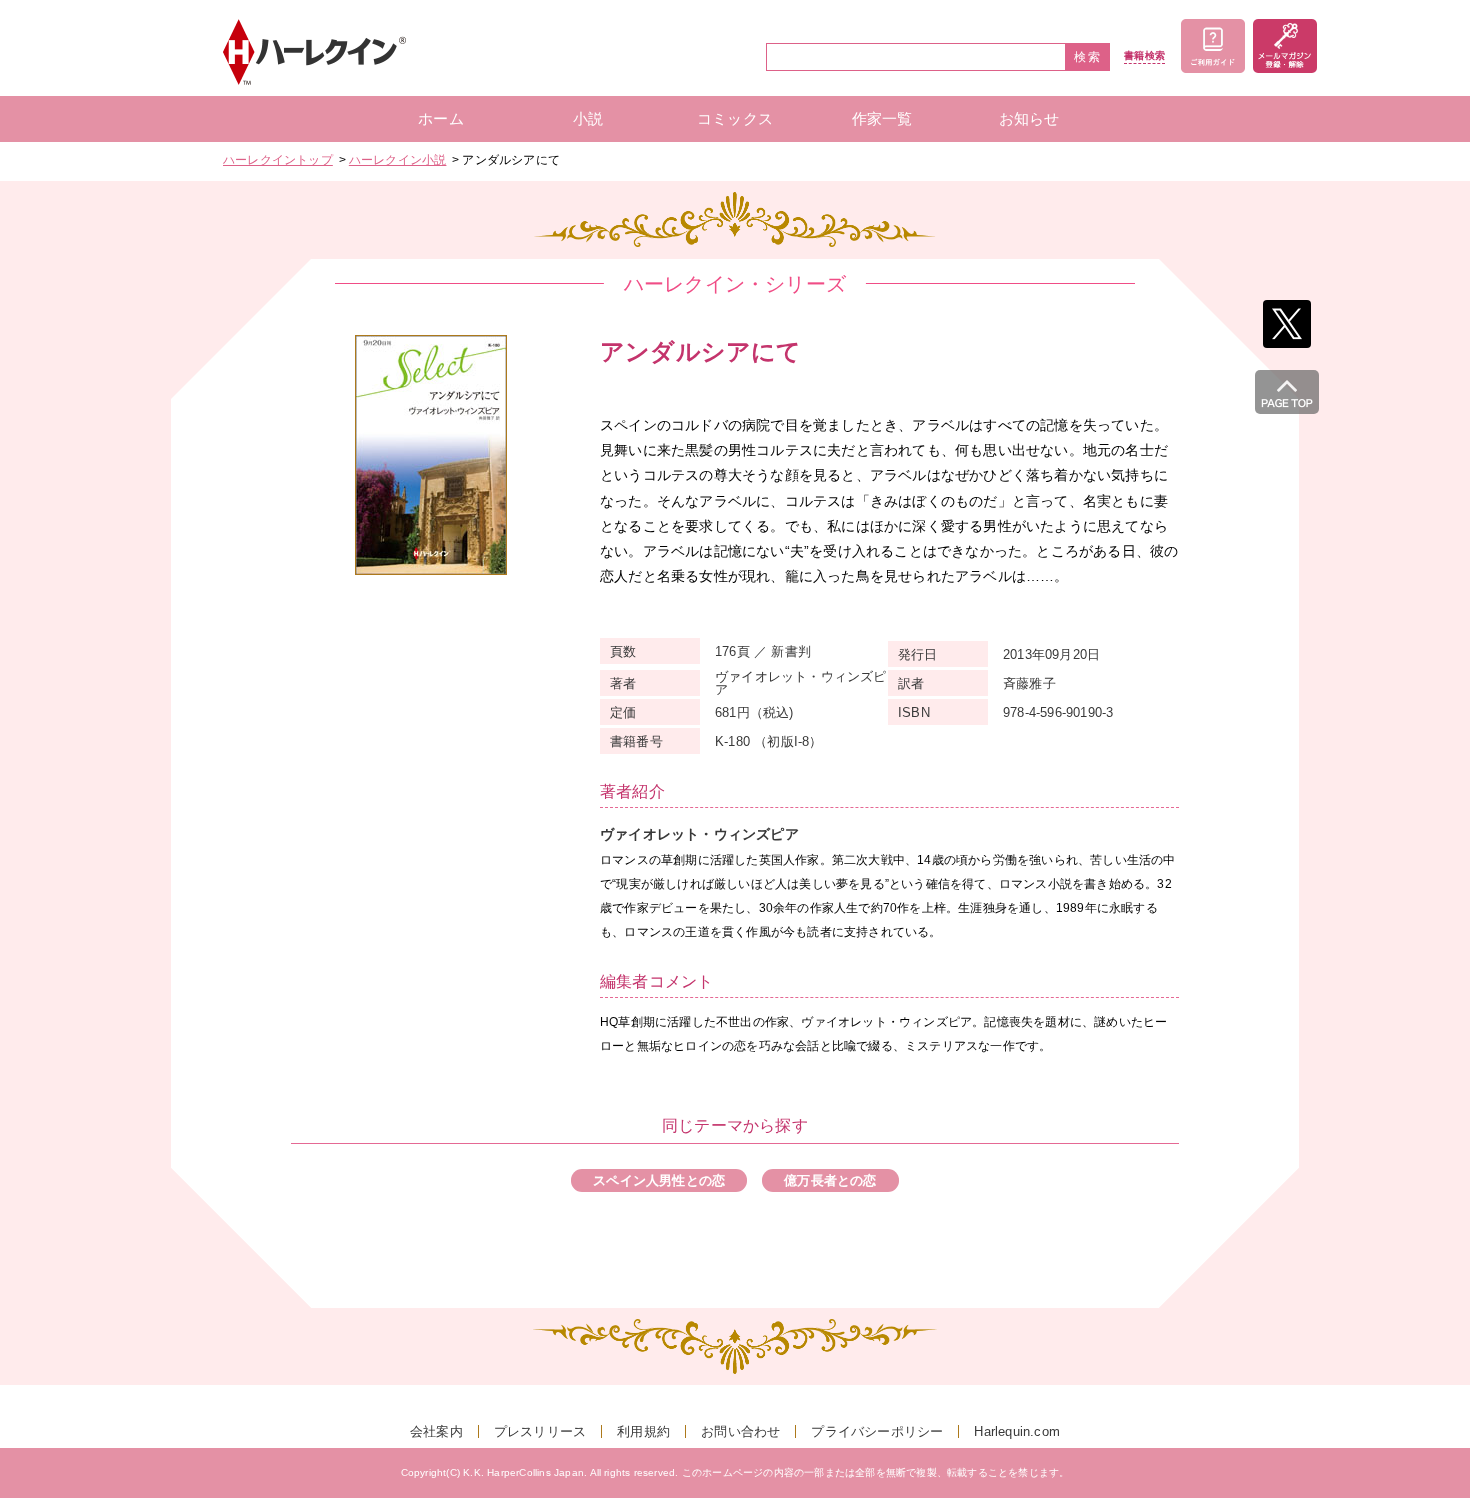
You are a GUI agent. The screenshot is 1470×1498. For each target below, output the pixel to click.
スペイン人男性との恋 (659, 1180)
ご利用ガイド (1213, 46)
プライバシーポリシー (877, 1431)
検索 (1088, 57)
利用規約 (643, 1431)
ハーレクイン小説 (398, 160)
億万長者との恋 (830, 1180)
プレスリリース (540, 1431)
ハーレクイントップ (278, 160)
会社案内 (436, 1431)
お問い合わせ (740, 1431)
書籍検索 (1144, 56)
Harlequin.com (1017, 1431)
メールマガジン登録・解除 (1285, 46)
